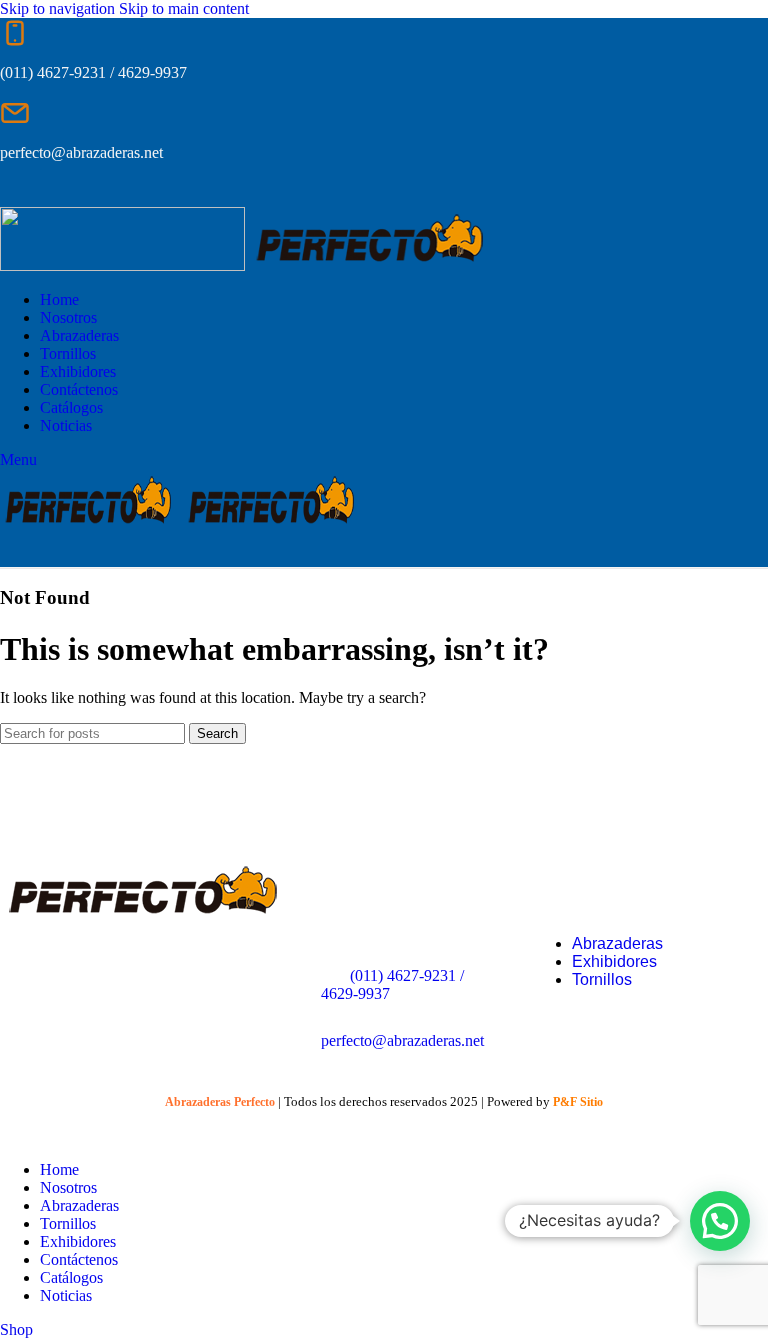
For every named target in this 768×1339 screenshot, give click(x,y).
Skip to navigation (59, 8)
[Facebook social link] (18, 192)
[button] (720, 1221)
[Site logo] (124, 265)
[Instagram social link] (55, 192)
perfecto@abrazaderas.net (402, 1040)
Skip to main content (184, 8)
